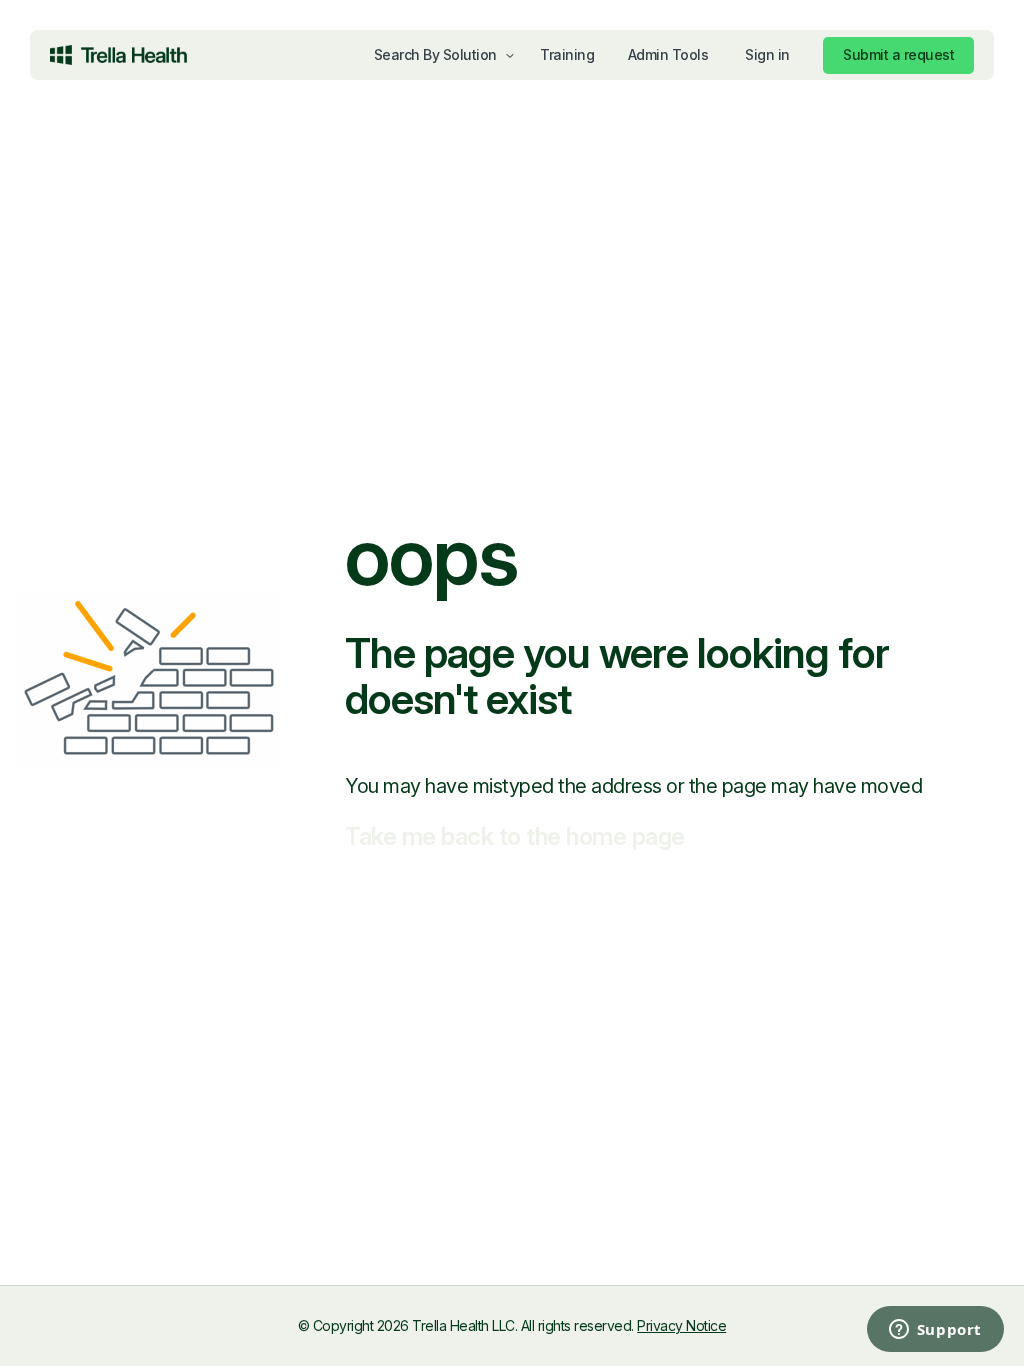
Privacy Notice (681, 1325)
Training (567, 54)
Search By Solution (435, 54)
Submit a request (898, 54)
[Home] (118, 55)
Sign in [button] (767, 54)
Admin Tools (668, 54)
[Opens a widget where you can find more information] (854, 1331)
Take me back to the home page (515, 836)
